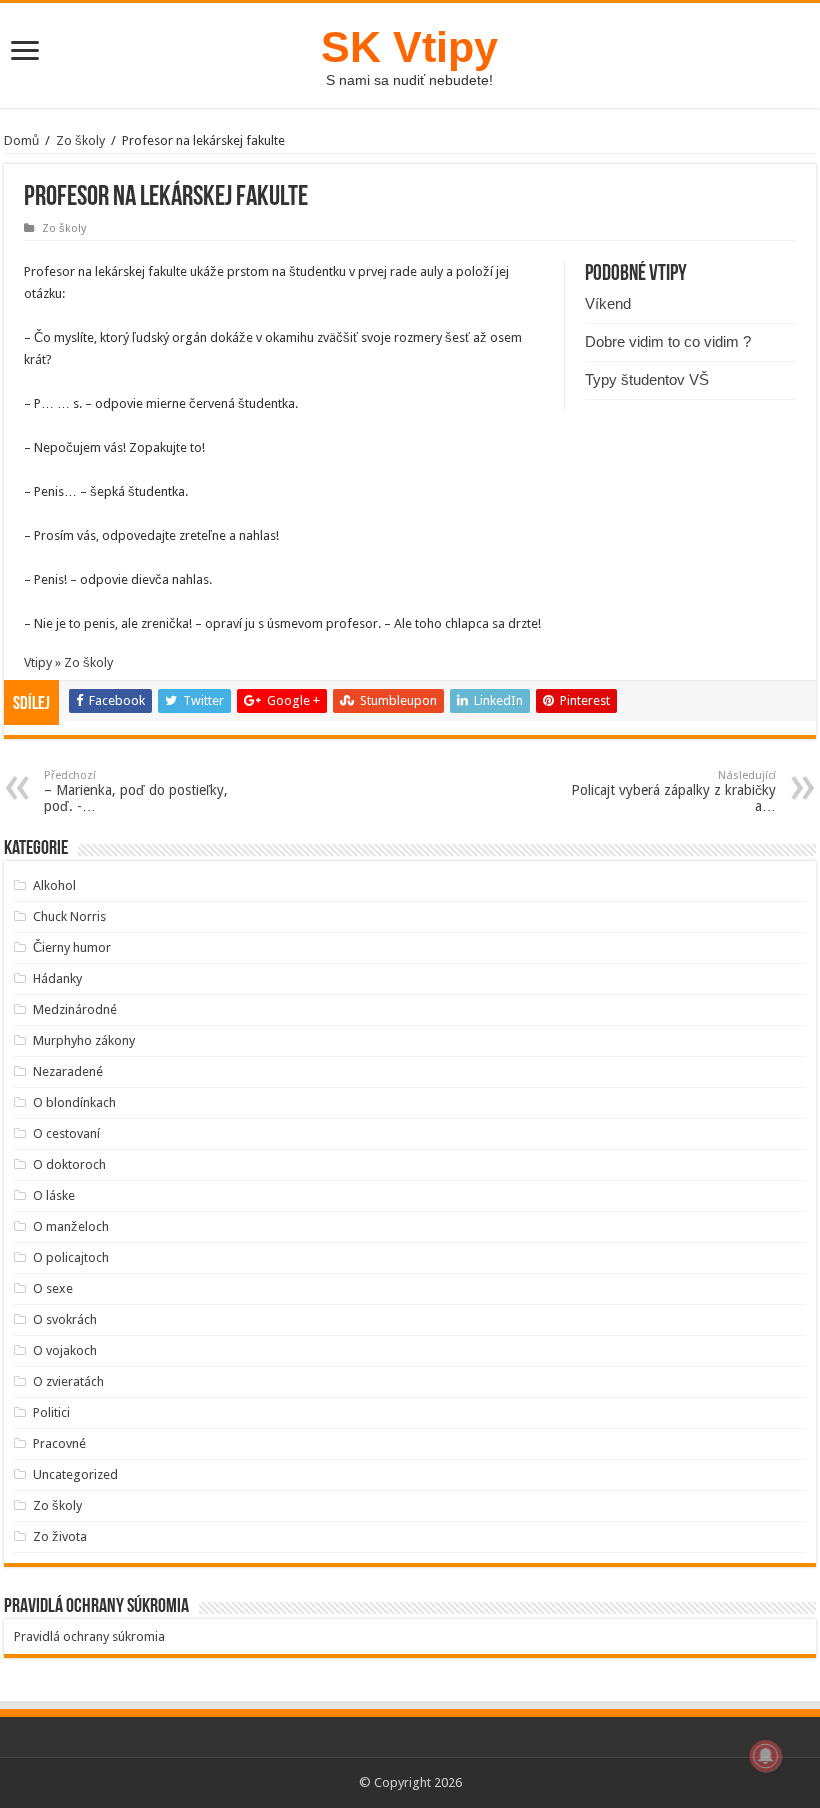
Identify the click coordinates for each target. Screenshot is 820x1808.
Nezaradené (68, 1071)
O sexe (53, 1288)
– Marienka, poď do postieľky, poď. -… (136, 791)
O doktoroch (69, 1164)
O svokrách (65, 1319)
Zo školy (80, 140)
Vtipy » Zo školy (68, 662)
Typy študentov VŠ (647, 379)
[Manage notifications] (766, 1756)
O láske (54, 1195)
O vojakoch (65, 1350)
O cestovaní (66, 1133)
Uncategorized (75, 1474)
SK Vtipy (409, 47)
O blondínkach (74, 1102)
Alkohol (54, 885)
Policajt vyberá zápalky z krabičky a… (673, 791)
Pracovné (59, 1443)
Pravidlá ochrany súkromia (89, 1636)
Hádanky (57, 978)
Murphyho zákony (84, 1040)
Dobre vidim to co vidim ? (668, 341)
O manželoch (71, 1226)
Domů (21, 140)
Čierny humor (72, 947)
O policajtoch (71, 1257)
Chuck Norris (69, 916)
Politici (51, 1412)
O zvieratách (68, 1381)
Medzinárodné (75, 1009)
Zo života (60, 1536)
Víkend (608, 303)
